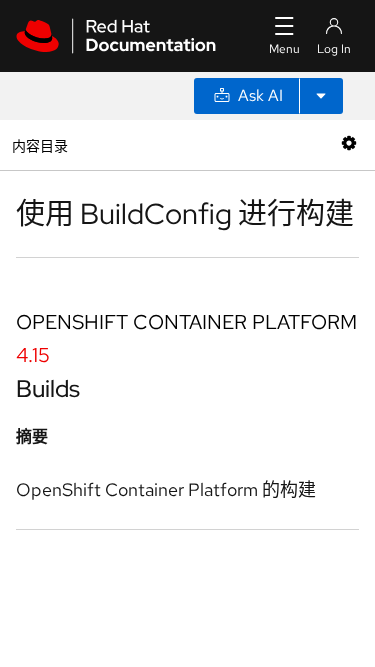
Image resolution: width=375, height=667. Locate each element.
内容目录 (39, 144)
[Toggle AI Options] (321, 96)
